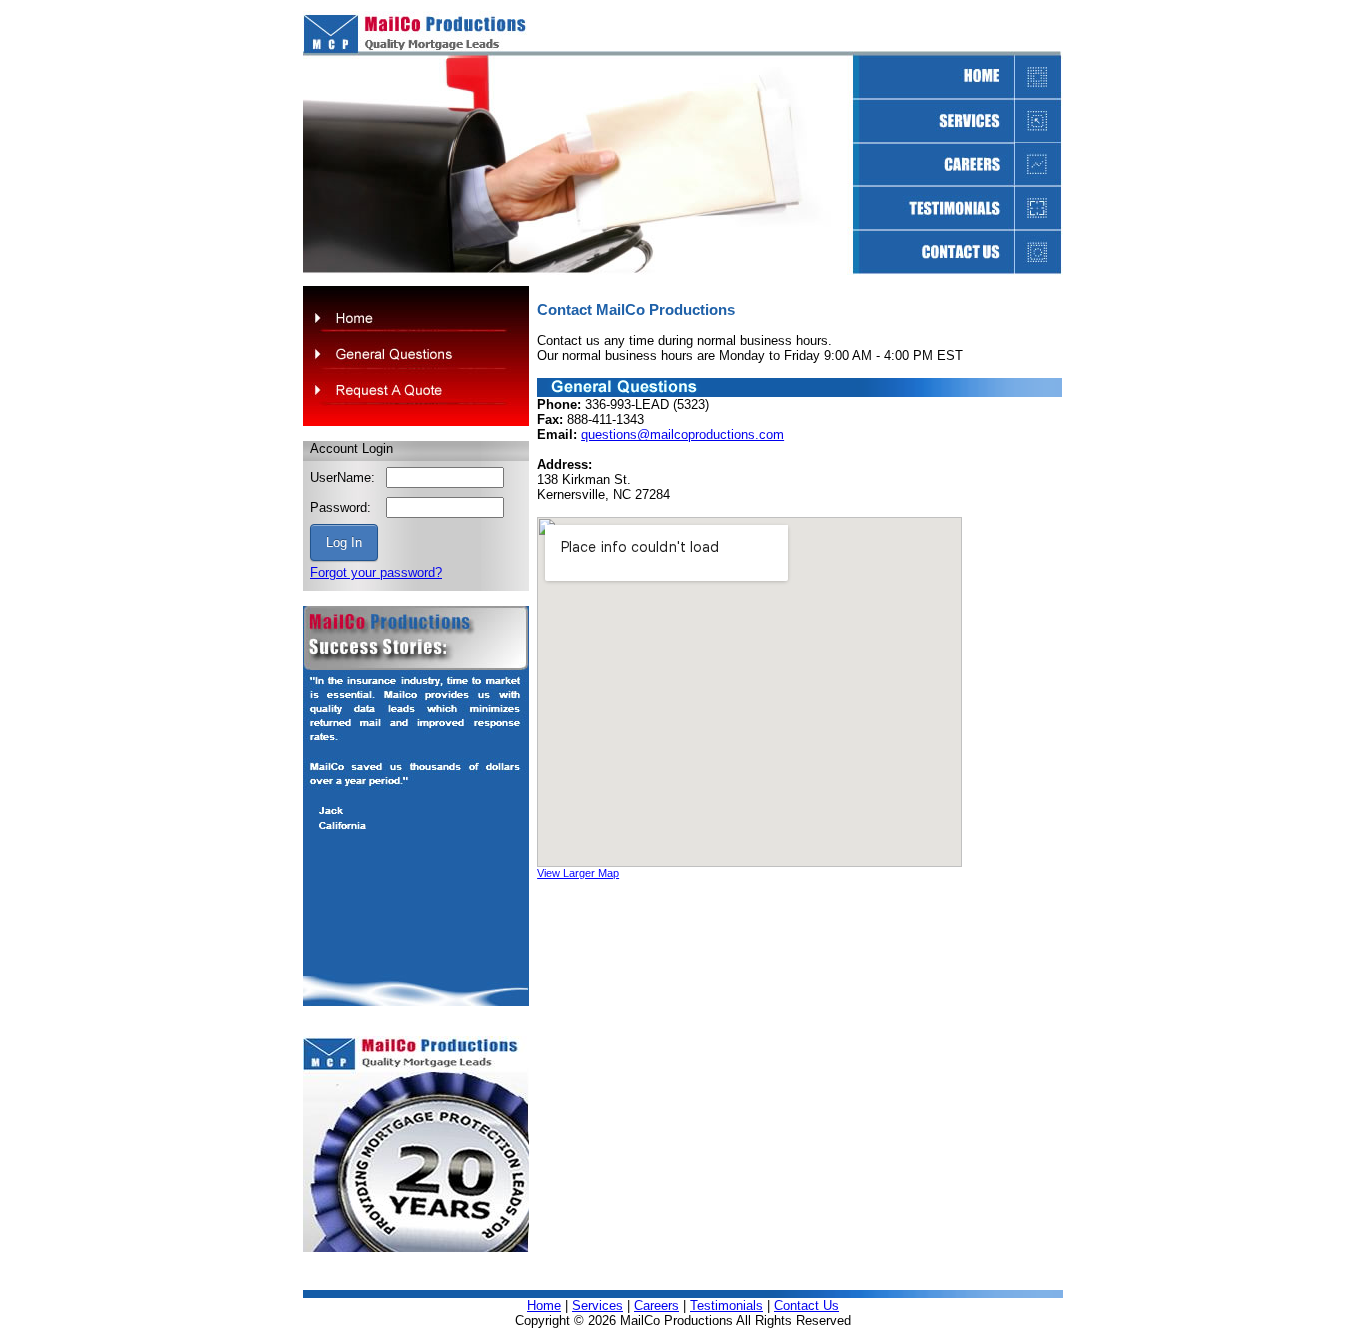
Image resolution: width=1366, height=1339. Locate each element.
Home (544, 1305)
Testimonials (726, 1305)
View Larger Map (578, 873)
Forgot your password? (376, 572)
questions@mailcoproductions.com (682, 434)
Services (597, 1305)
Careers (656, 1305)
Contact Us (806, 1305)
